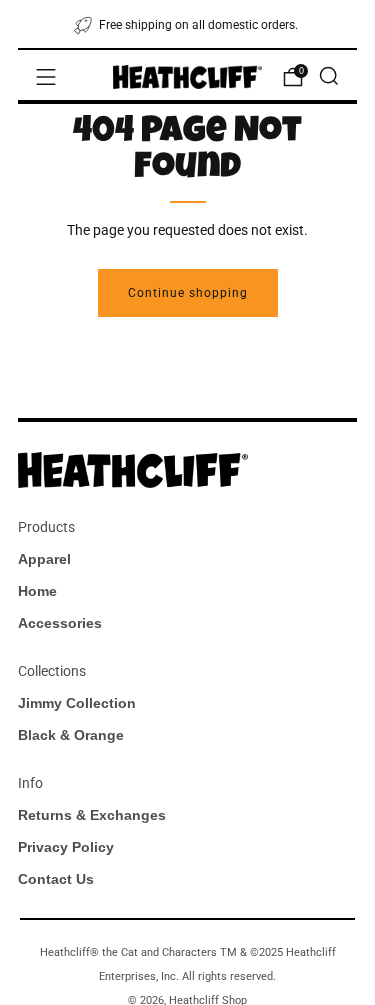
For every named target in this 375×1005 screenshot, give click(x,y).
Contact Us (56, 879)
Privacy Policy (66, 847)
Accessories (60, 623)
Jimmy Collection (77, 703)
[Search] (329, 76)
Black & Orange (71, 735)
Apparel (44, 559)
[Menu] (46, 77)
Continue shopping (188, 293)
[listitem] (187, 24)
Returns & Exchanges (92, 815)
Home (37, 591)
